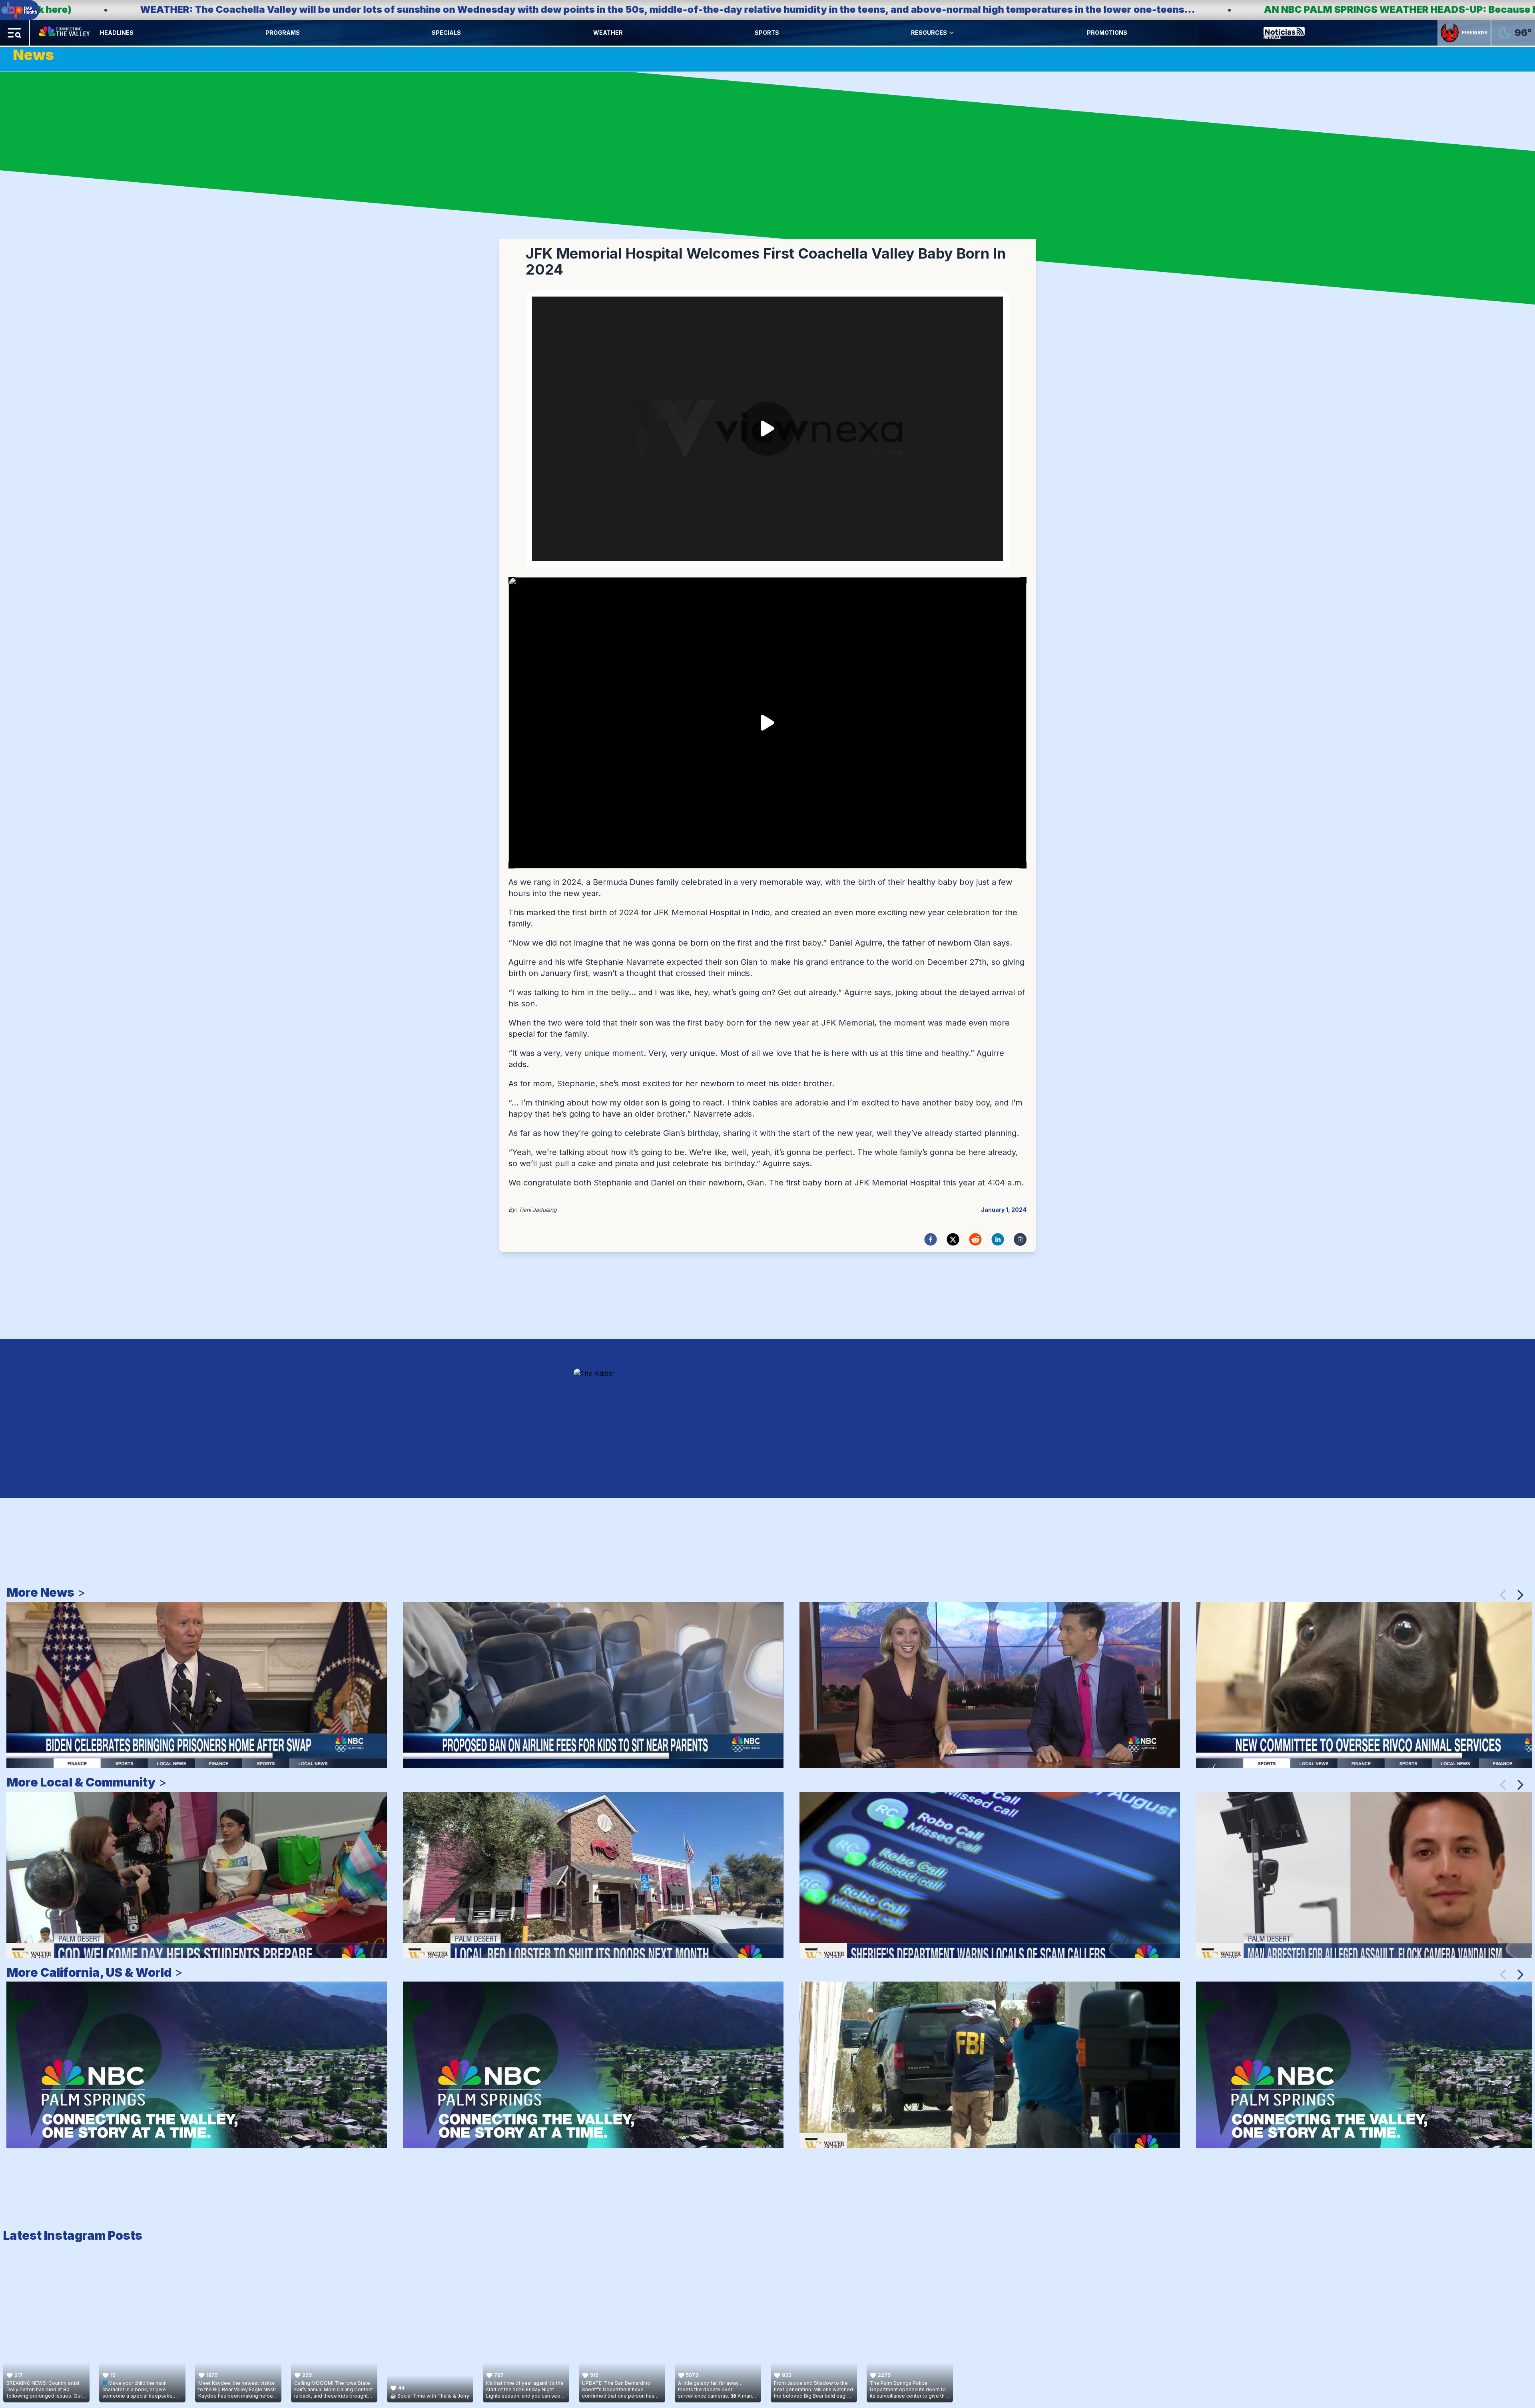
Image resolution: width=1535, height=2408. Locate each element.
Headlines (117, 33)
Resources (929, 33)
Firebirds (1475, 33)
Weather (608, 33)
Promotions (1107, 33)
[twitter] (953, 1239)
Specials (446, 33)
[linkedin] (998, 1239)
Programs (283, 33)
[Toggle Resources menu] (952, 33)
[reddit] (975, 1239)
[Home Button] (65, 33)
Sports (767, 33)
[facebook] (931, 1239)
